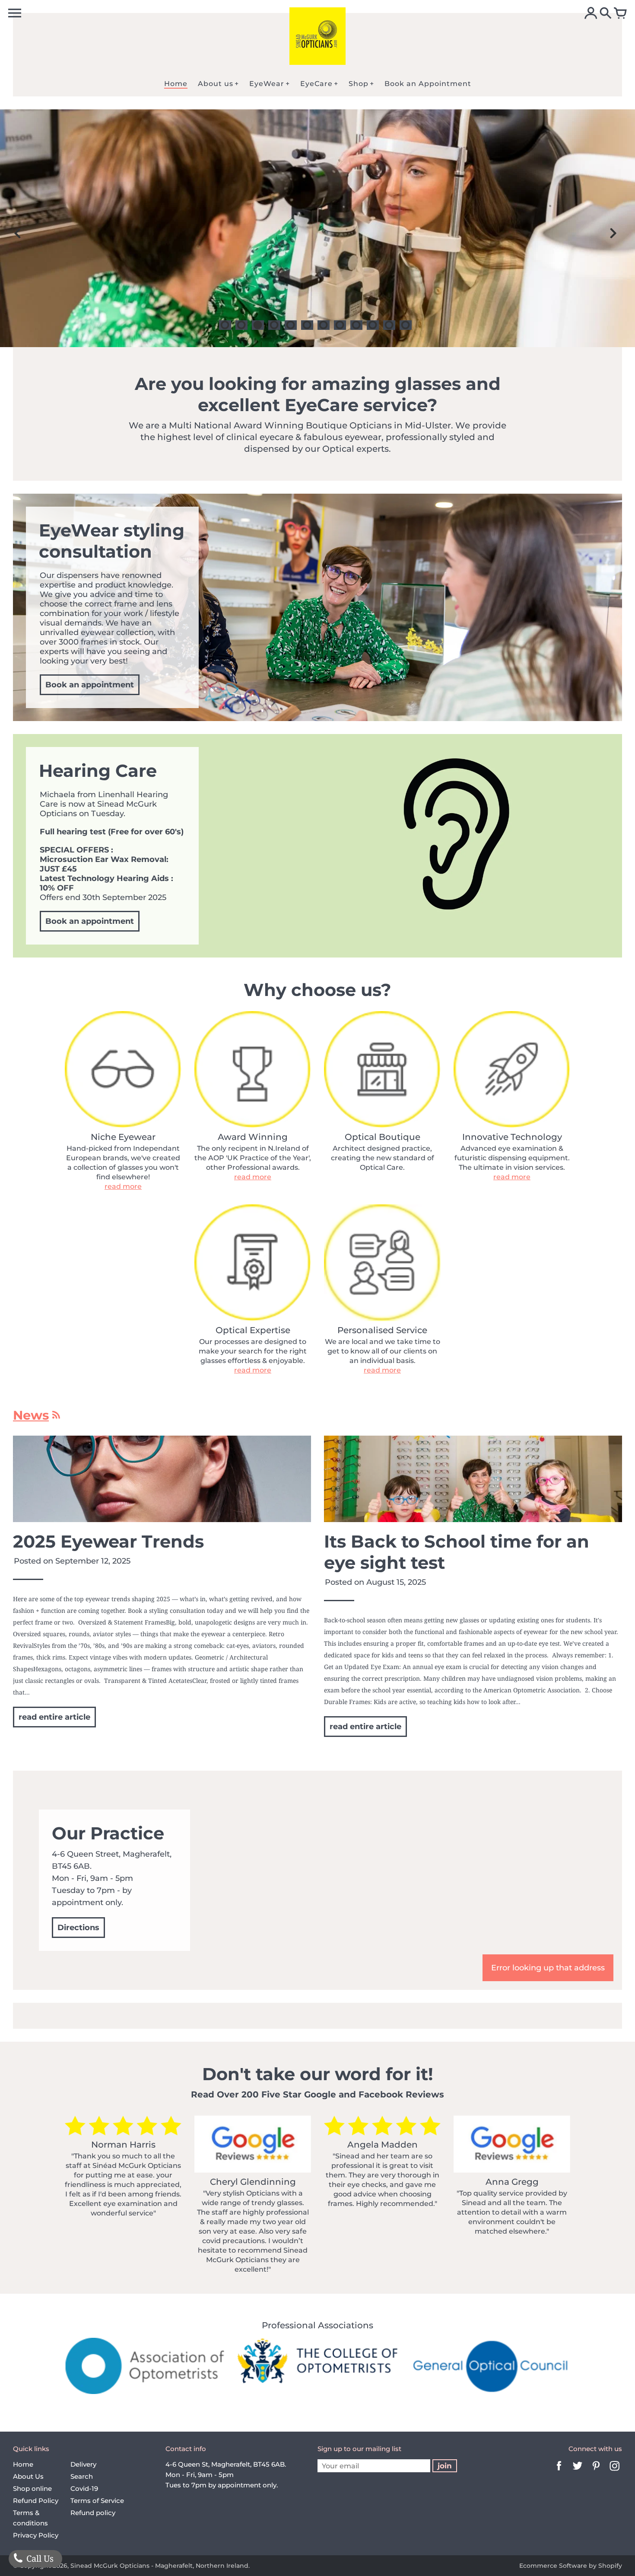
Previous (17, 233)
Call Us (39, 2558)
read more (123, 1186)
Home (23, 2464)
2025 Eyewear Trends (108, 1541)
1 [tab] (225, 325)
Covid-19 (84, 2488)
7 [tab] (324, 325)
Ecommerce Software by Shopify (571, 2566)
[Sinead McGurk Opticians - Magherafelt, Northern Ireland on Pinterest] (596, 2472)
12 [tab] (406, 325)
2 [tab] (241, 325)
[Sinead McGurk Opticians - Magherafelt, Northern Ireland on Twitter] (578, 2472)
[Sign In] (591, 14)
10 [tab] (373, 325)
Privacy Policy (36, 2535)
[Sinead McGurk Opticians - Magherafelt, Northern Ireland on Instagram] (615, 2472)
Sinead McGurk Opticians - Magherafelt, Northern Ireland (159, 2566)
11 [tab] (389, 325)
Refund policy (93, 2513)
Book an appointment (90, 685)
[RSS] (56, 1417)
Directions (78, 1928)
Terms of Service (97, 2501)
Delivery (83, 2464)
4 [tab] (274, 325)
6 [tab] (307, 325)
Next (613, 233)
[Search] (606, 14)
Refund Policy (36, 2501)
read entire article (54, 1717)
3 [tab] (258, 325)
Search (82, 2476)
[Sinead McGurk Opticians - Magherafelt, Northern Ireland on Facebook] (559, 2472)
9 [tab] (356, 325)
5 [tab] (291, 325)
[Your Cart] (620, 14)
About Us (28, 2476)
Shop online (32, 2488)
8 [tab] (340, 325)
